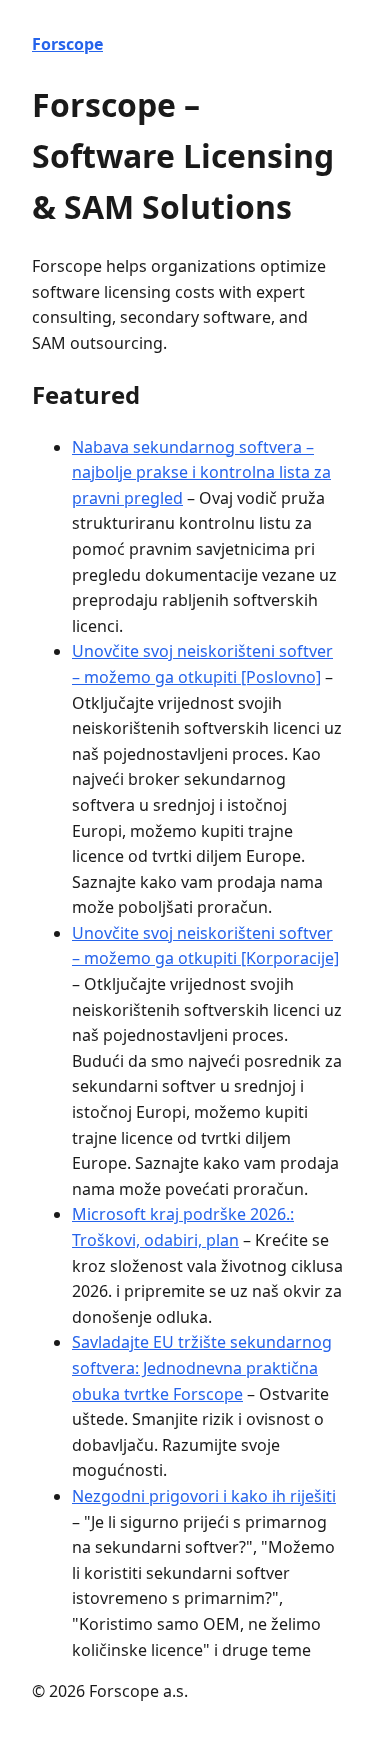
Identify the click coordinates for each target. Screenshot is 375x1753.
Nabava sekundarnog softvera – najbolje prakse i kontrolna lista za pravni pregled (201, 472)
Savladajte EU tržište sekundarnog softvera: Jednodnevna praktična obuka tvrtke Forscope (202, 1367)
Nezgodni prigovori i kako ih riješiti (204, 1496)
